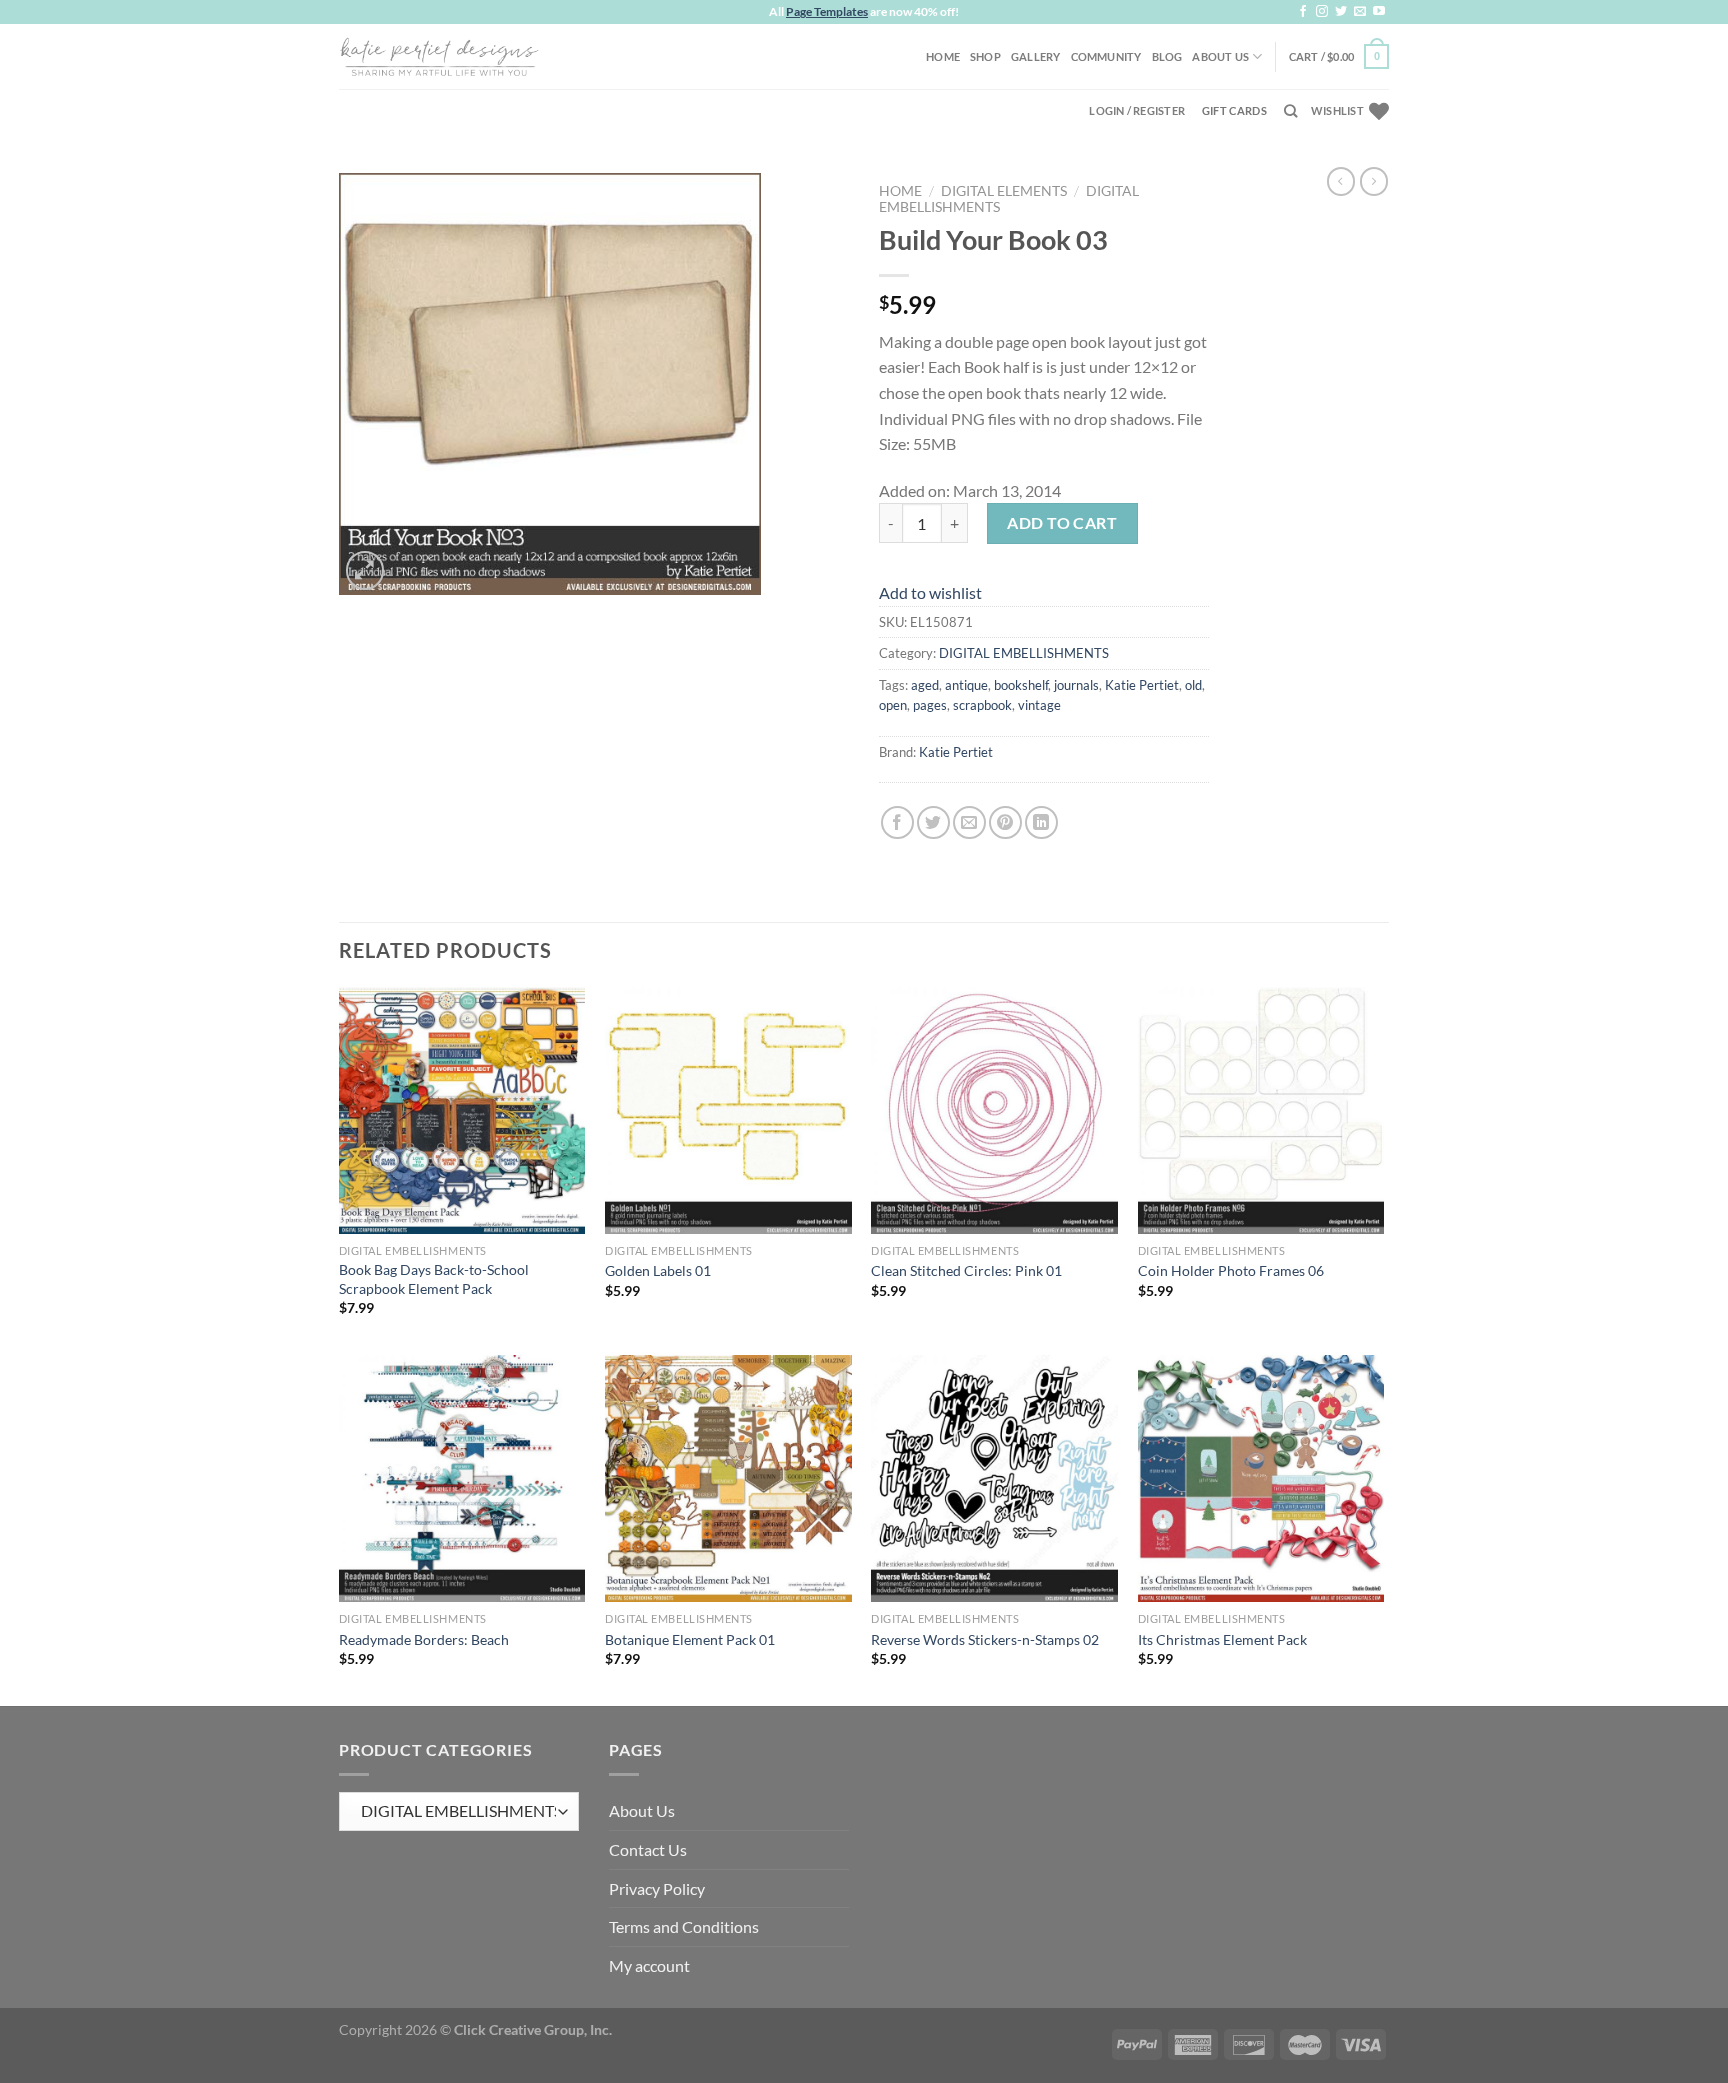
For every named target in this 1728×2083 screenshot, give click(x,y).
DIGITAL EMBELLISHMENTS (1024, 653)
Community (1106, 56)
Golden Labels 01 (658, 1270)
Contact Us (648, 1849)
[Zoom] (365, 570)
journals (1076, 685)
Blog (1167, 56)
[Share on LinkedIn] (1041, 822)
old (1193, 685)
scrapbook (982, 705)
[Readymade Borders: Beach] (462, 1478)
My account (649, 1965)
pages (930, 705)
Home (943, 56)
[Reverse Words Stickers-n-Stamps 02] (994, 1478)
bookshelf (1021, 685)
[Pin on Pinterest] (1005, 822)
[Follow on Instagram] (1322, 12)
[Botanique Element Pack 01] (728, 1478)
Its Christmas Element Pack (1222, 1639)
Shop (985, 56)
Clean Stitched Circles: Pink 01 (966, 1270)
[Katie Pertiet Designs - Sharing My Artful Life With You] (439, 56)
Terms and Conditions (684, 1926)
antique (966, 685)
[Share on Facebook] (897, 822)
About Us (1220, 56)
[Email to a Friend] (969, 822)
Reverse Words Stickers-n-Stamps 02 (985, 1639)
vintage (1039, 705)
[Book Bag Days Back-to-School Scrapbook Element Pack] (462, 1110)
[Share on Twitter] (933, 822)
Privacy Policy (657, 1888)
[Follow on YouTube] (1379, 12)
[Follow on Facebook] (1303, 12)
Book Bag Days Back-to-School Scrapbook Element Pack (434, 1279)
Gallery (1036, 56)
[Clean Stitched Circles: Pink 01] (994, 1110)
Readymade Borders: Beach (424, 1639)
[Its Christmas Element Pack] (1261, 1478)
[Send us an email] (1360, 12)
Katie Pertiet (1142, 685)
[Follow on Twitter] (1341, 12)
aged (925, 685)
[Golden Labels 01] (728, 1110)
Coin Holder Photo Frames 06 (1231, 1270)
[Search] (1290, 111)
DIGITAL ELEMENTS (1004, 191)
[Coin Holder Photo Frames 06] (1261, 1110)
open (893, 705)
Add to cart (1062, 522)
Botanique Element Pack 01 (690, 1639)
